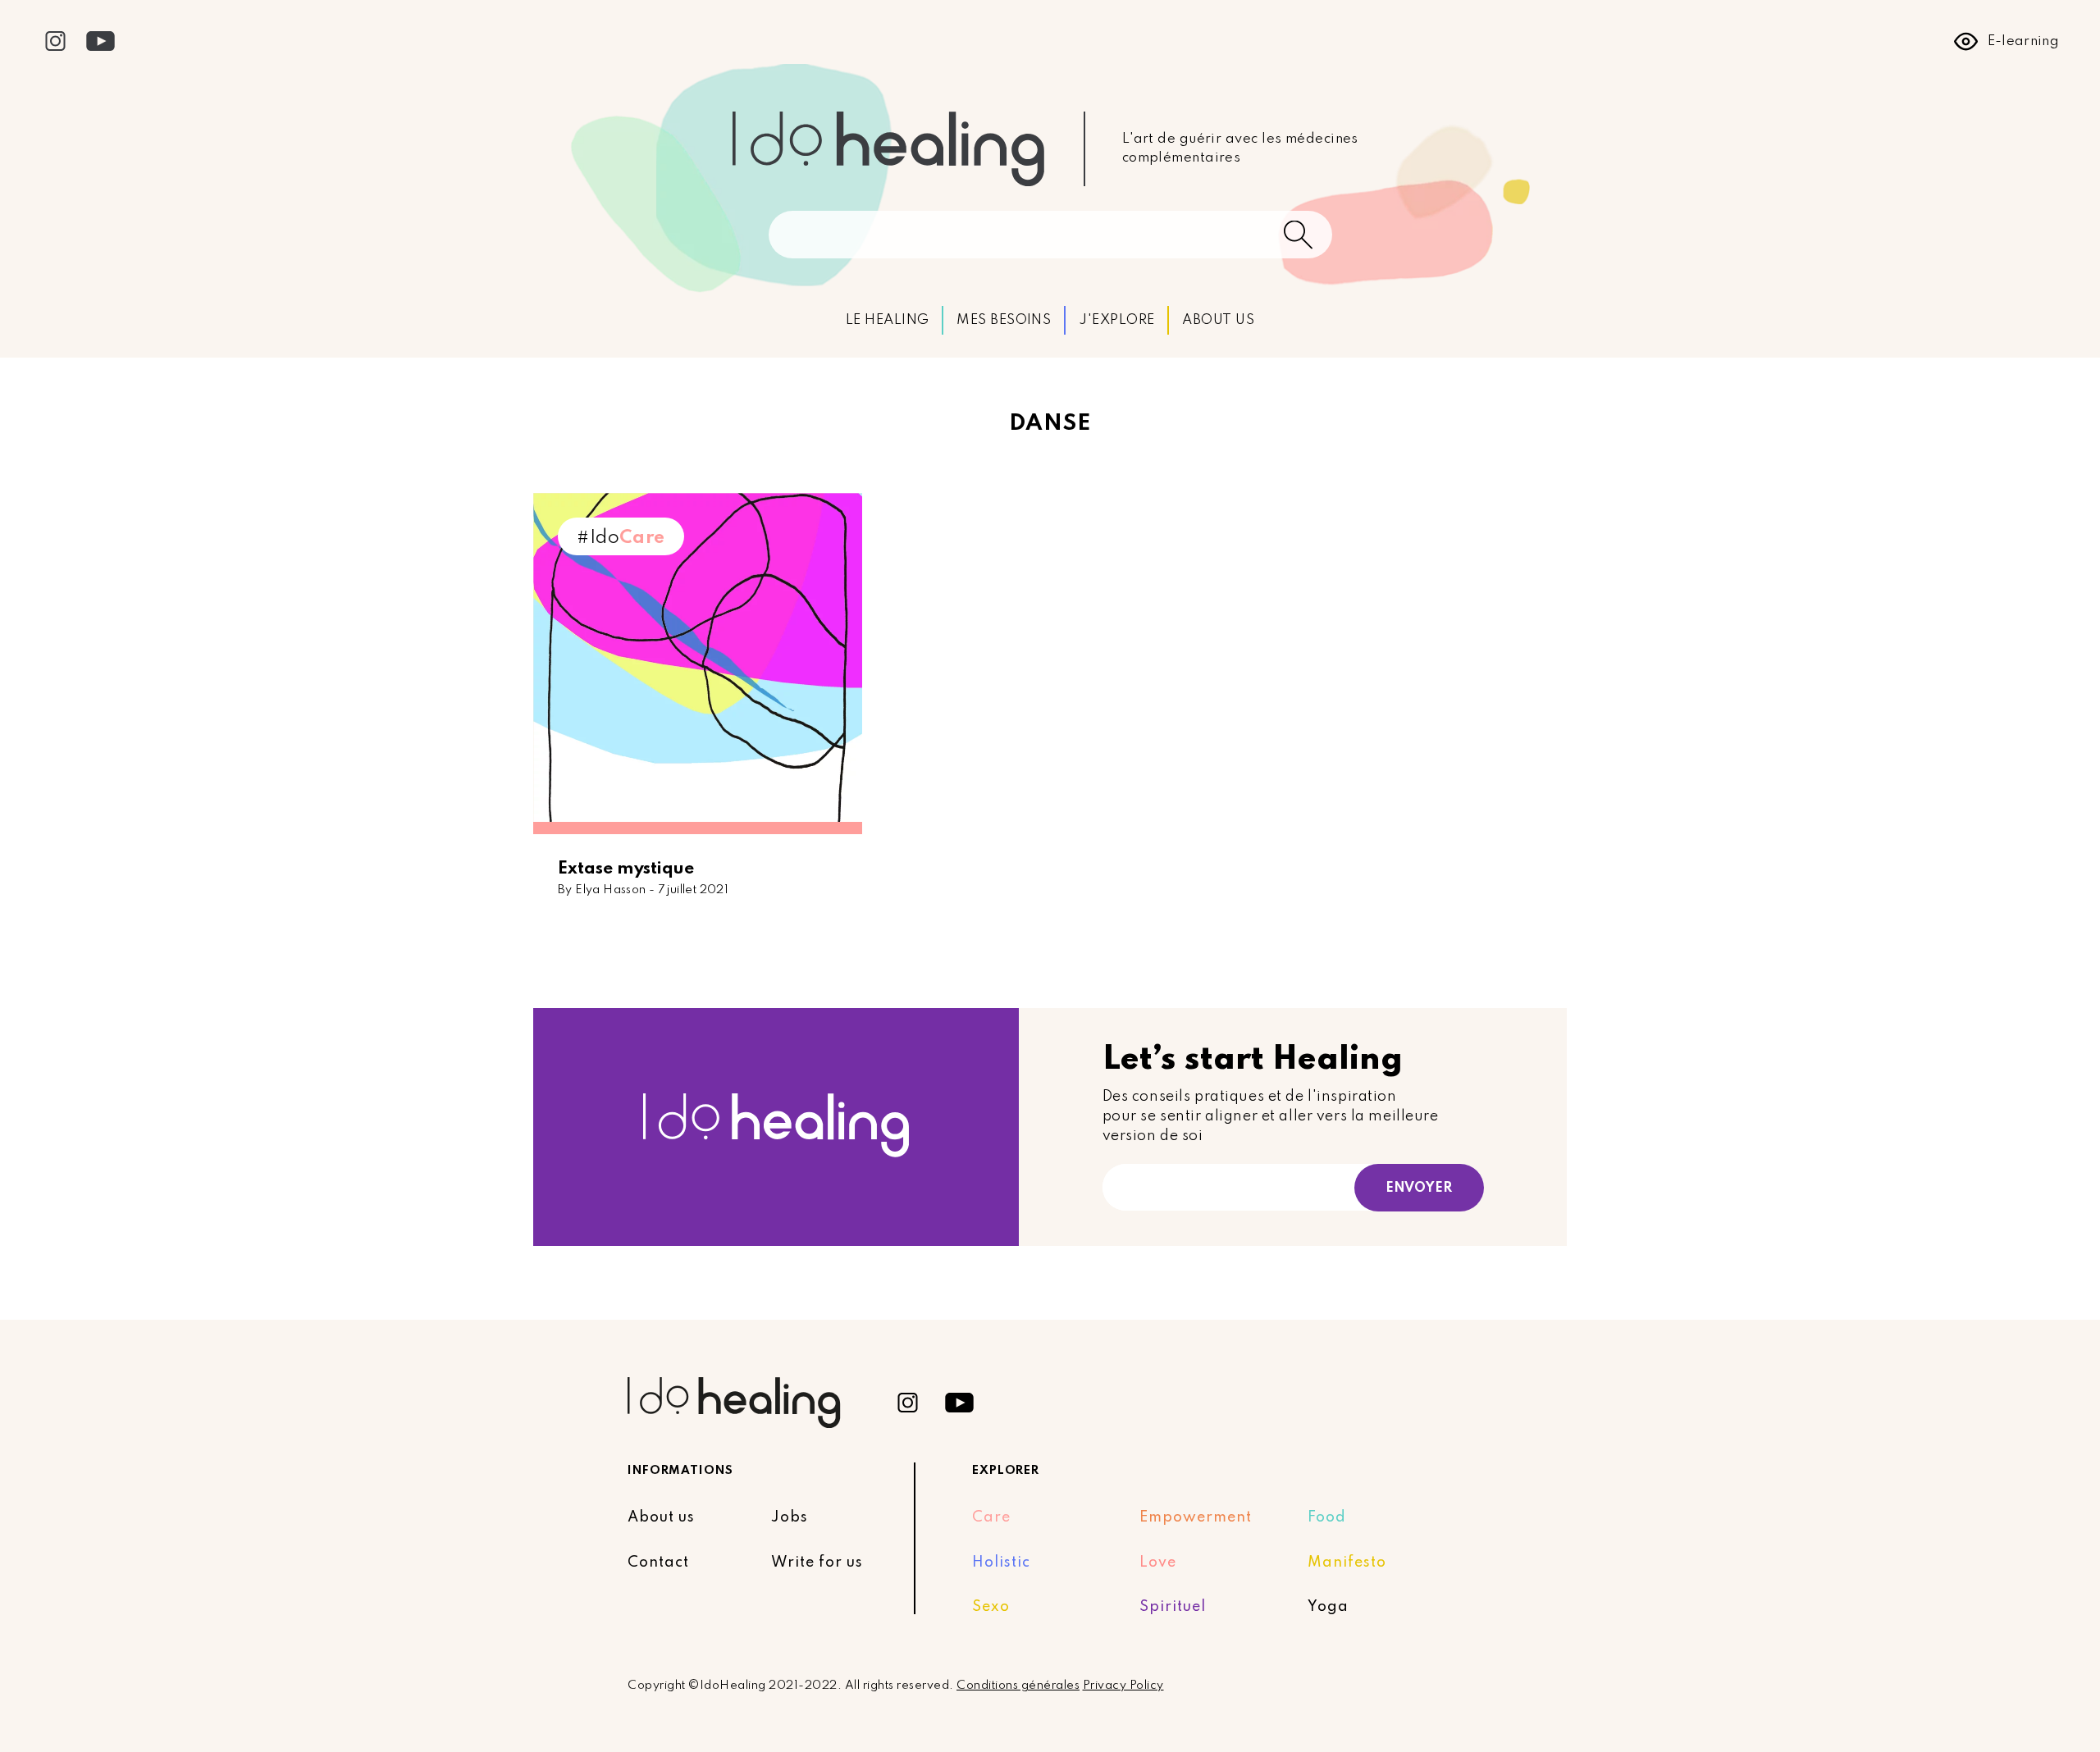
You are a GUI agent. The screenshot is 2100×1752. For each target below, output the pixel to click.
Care (991, 1517)
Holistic (1001, 1563)
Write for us (817, 1563)
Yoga (1328, 1607)
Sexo (991, 1607)
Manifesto (1347, 1563)
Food (1327, 1517)
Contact (658, 1563)
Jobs (790, 1517)
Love (1158, 1563)
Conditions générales (1018, 1686)
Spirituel (1173, 1607)
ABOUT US (1218, 320)
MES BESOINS (1004, 320)
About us (661, 1517)
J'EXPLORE (1116, 320)
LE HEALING (888, 320)
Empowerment (1196, 1517)
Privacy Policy (1123, 1686)
